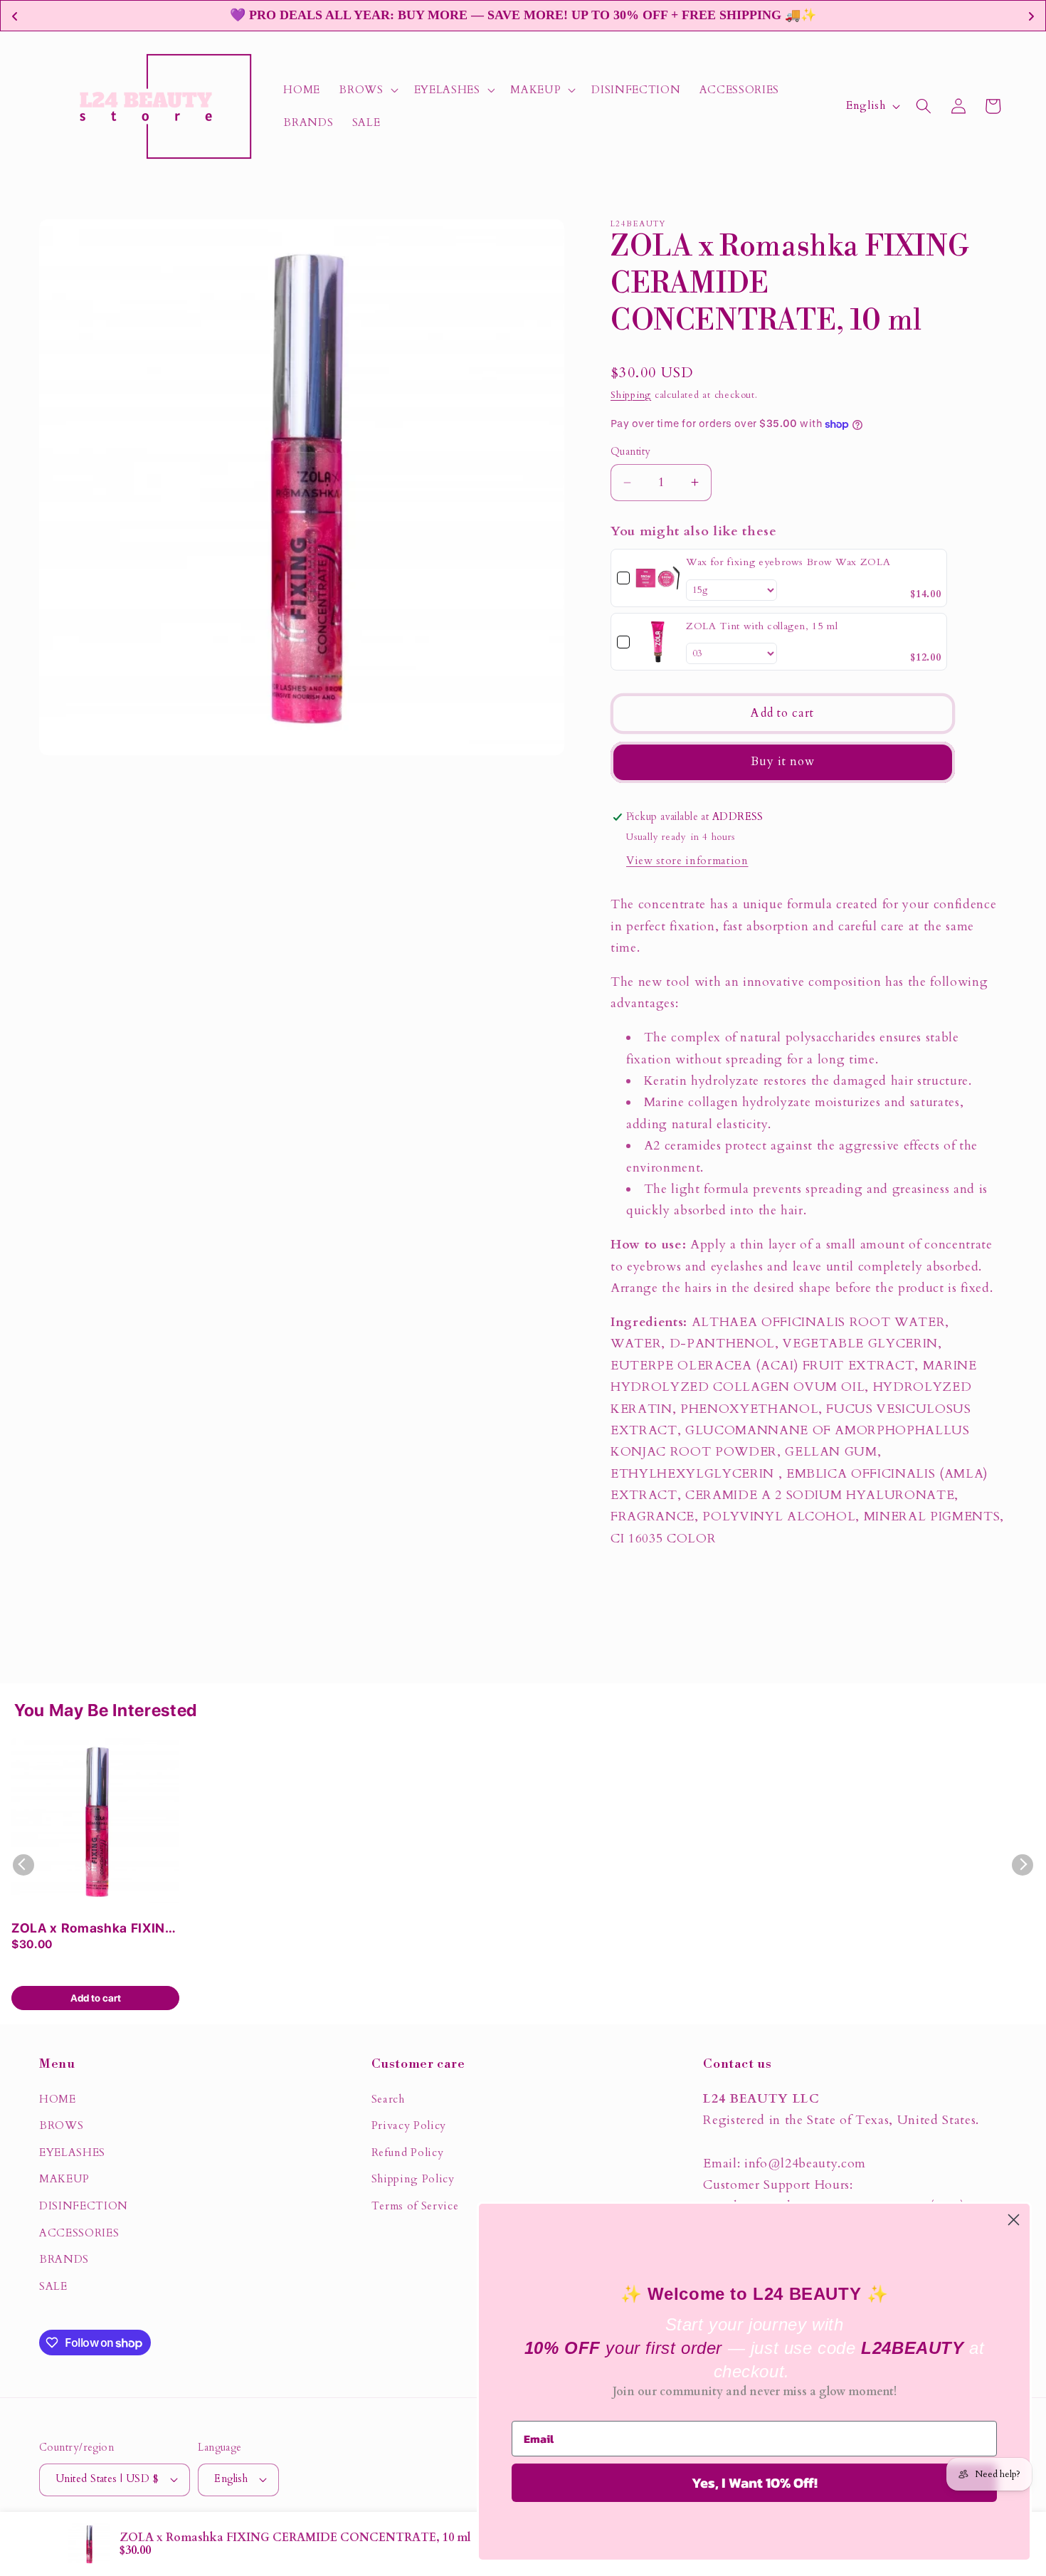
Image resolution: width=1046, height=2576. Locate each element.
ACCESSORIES (79, 2233)
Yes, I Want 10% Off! (755, 2483)
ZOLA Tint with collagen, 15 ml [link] (762, 626)
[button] (367, 90)
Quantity (631, 452)
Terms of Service (415, 2206)
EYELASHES (72, 2153)
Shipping (631, 395)
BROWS (61, 2126)
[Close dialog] (1014, 2220)
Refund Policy (408, 2153)
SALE (53, 2287)
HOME (58, 2099)
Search (388, 2099)
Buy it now (783, 762)
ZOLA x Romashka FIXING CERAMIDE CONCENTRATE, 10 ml (93, 1929)
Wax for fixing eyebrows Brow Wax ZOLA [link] (788, 562)
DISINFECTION (84, 2206)
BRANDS (64, 2260)
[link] (658, 578)
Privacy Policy (409, 2126)
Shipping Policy (413, 2179)
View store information (687, 861)
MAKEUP (64, 2179)
